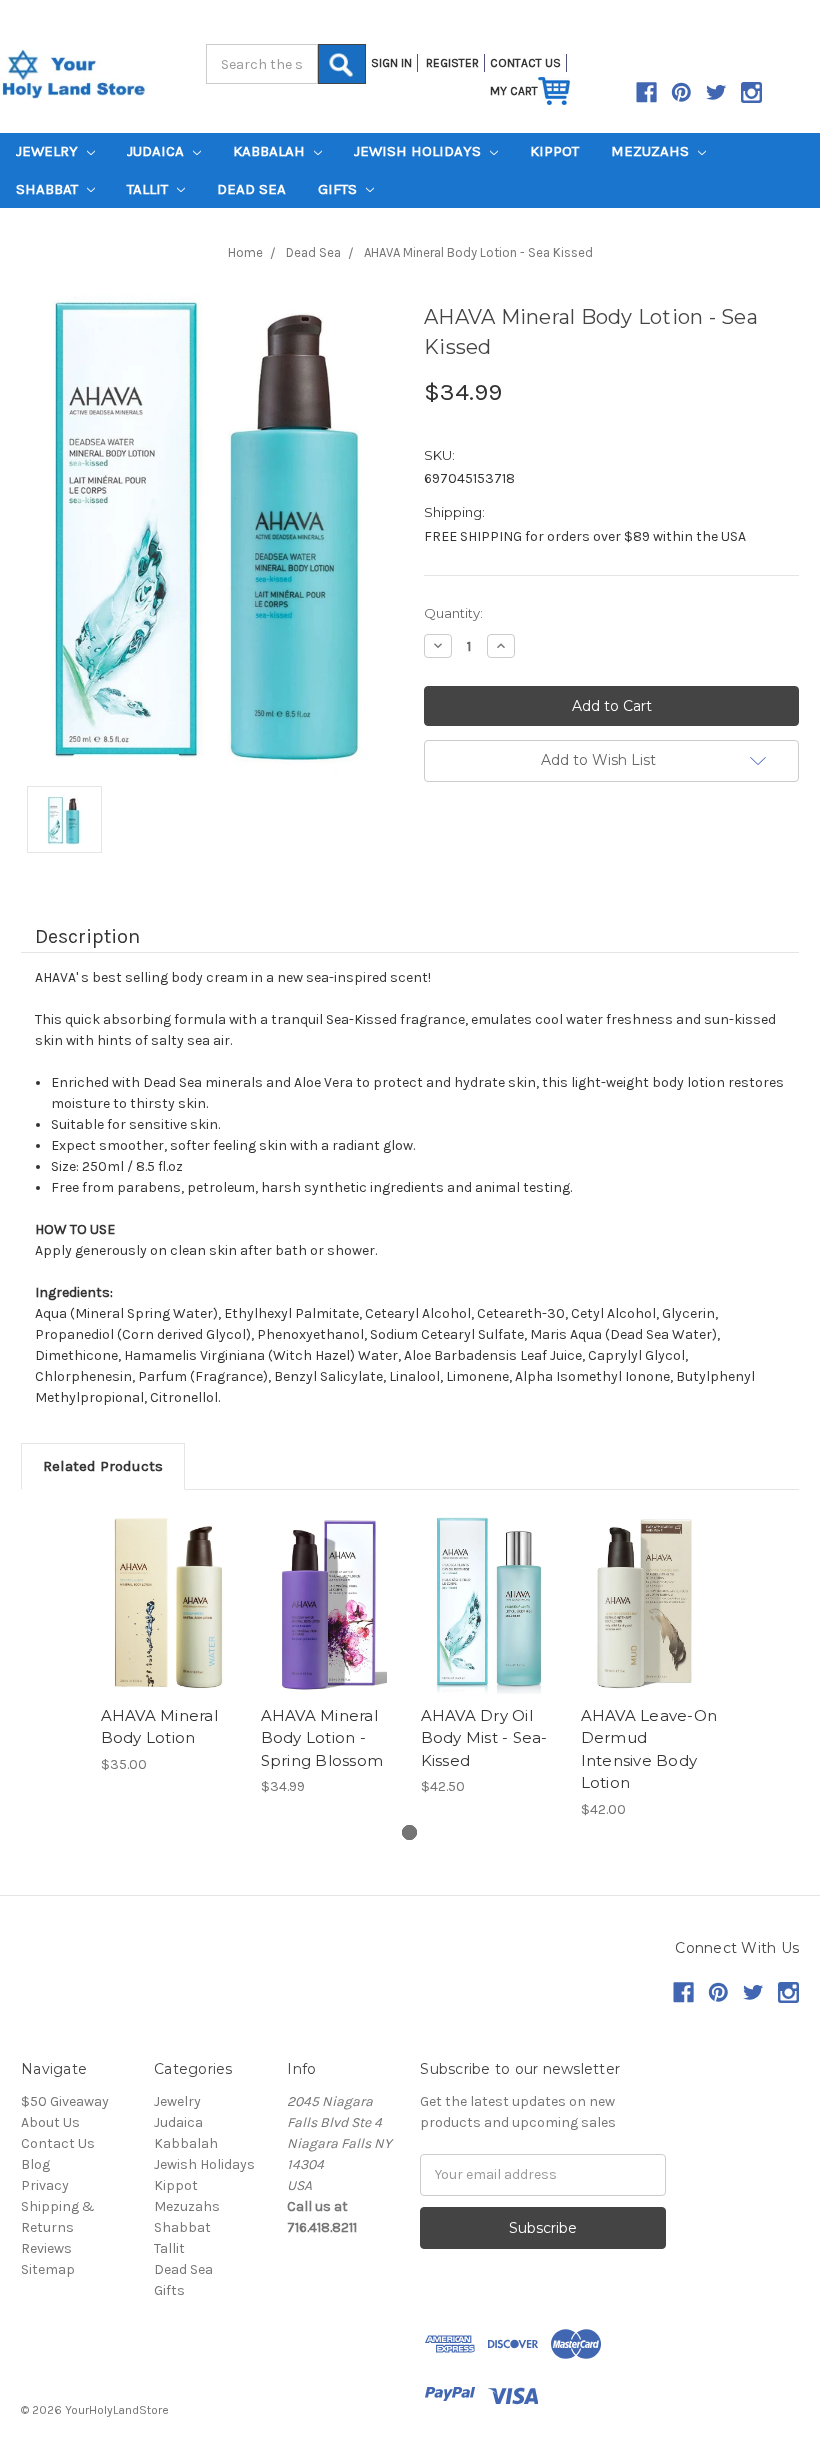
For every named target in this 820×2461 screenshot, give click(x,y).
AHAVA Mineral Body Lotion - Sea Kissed (478, 252)
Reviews (46, 2248)
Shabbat (49, 189)
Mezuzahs (652, 151)
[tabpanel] (170, 1644)
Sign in (391, 63)
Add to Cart (170, 1602)
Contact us (525, 63)
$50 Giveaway (65, 2101)
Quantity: (453, 613)
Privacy (45, 2185)
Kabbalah (271, 151)
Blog (35, 2164)
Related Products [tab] (103, 1466)
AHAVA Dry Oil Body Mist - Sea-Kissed (484, 1738)
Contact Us (58, 2143)
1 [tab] (409, 1832)
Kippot (554, 151)
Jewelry (49, 151)
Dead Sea (251, 189)
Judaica (157, 151)
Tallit (149, 189)
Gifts (339, 189)
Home (245, 252)
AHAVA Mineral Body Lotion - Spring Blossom (322, 1738)
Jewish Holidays (419, 151)
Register (452, 63)
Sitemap (48, 2269)
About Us (50, 2122)
